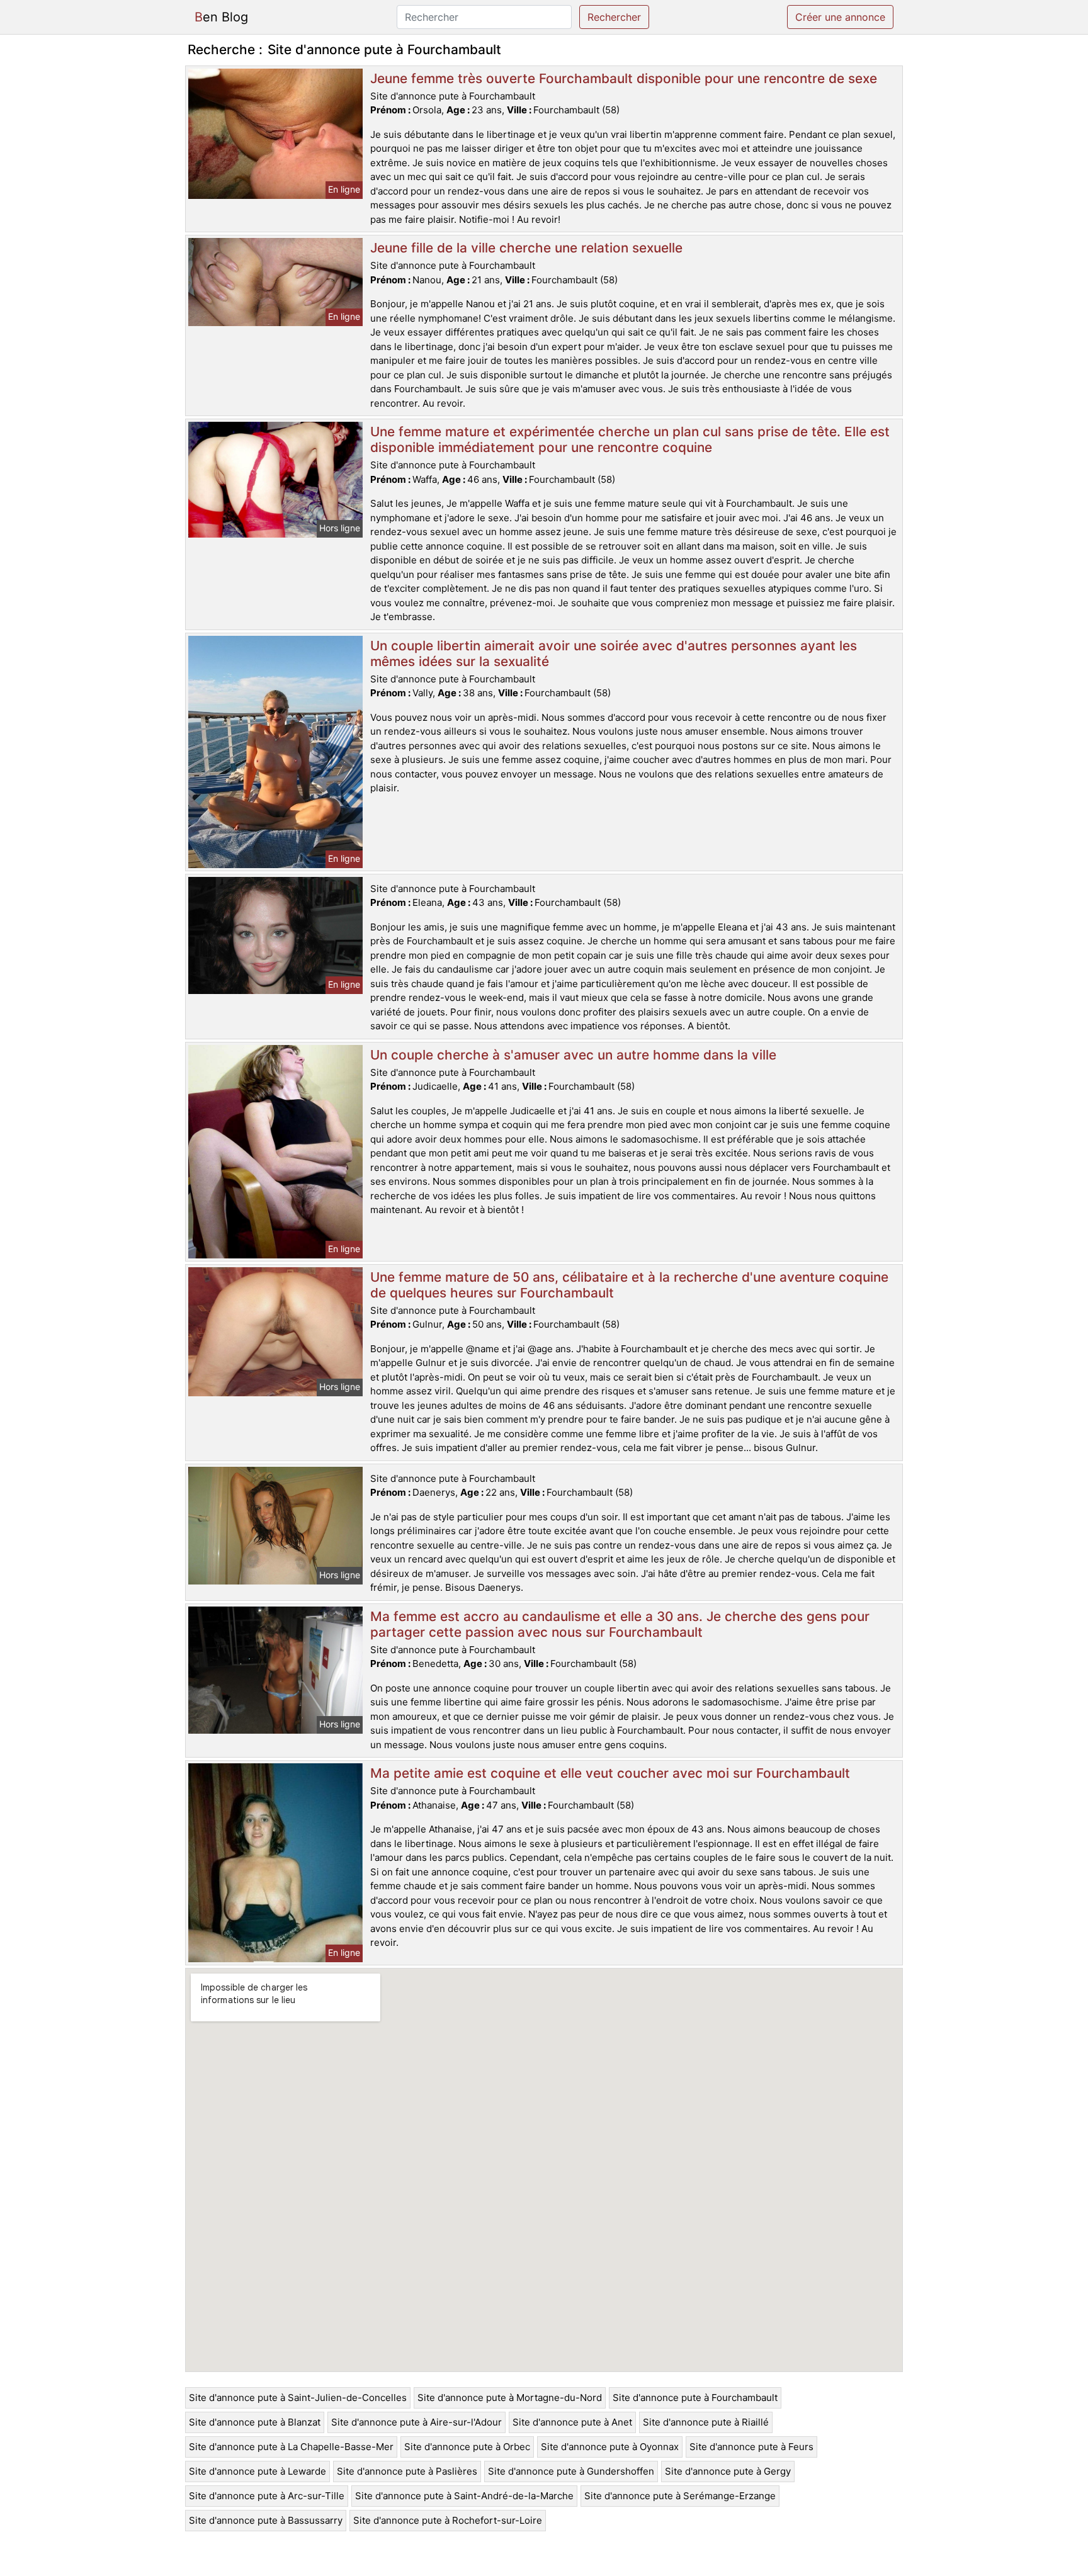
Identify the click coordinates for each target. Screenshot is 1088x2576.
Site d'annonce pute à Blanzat (255, 2422)
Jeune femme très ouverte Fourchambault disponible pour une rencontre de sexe (624, 78)
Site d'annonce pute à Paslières (407, 2471)
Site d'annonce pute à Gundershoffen (571, 2471)
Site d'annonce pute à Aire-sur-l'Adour (416, 2422)
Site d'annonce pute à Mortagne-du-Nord (510, 2398)
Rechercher (614, 17)
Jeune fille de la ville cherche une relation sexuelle (526, 248)
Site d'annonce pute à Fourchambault (695, 2398)
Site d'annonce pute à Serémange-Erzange (680, 2496)
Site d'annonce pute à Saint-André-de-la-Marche (464, 2496)
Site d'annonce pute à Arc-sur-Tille (267, 2496)
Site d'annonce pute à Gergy (728, 2471)
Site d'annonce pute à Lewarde (258, 2471)
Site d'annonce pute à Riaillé (706, 2422)
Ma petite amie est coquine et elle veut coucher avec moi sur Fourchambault (610, 1773)
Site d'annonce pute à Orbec (467, 2447)
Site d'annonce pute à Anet (572, 2422)
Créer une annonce (840, 17)
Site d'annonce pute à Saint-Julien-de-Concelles (298, 2398)
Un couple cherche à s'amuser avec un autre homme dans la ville (573, 1055)
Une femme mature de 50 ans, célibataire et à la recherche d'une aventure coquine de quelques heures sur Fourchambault (629, 1285)
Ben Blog (221, 17)
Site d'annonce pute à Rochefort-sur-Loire (448, 2520)
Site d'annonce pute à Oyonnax (610, 2447)
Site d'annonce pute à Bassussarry (266, 2520)
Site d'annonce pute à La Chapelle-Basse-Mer (291, 2447)
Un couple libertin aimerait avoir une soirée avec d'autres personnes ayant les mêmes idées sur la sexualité (614, 653)
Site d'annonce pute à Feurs (751, 2447)
